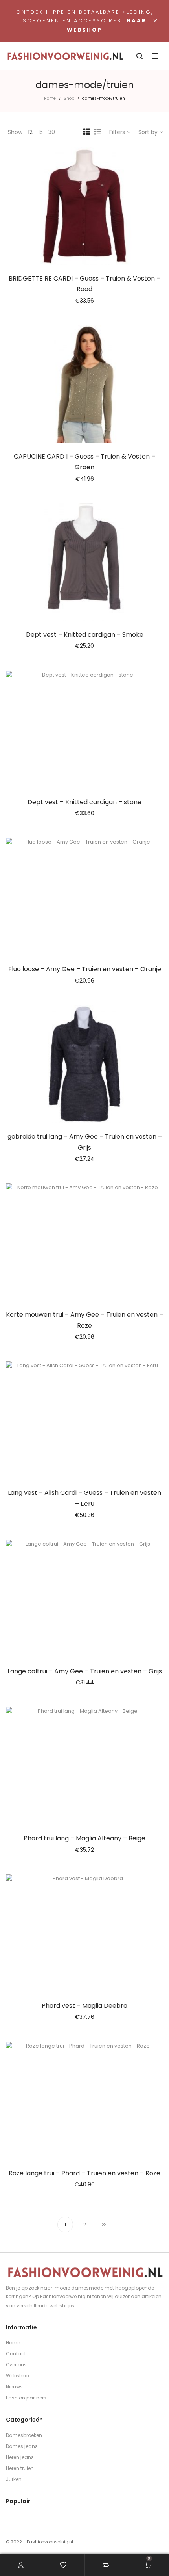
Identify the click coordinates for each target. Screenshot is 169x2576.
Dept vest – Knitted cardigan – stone (84, 802)
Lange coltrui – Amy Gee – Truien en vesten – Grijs (85, 1671)
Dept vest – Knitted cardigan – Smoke (85, 635)
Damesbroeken (24, 2435)
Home (50, 98)
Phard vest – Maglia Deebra (84, 2006)
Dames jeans (22, 2446)
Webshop (17, 2376)
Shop (69, 98)
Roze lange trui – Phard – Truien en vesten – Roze (84, 2173)
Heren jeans (20, 2457)
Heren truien (20, 2468)
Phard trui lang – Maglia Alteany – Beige (84, 1838)
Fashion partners (26, 2398)
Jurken (14, 2479)
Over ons (16, 2365)
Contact (16, 2354)
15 (40, 132)
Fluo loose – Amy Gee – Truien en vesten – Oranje (85, 969)
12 (30, 132)
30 (52, 132)
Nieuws (14, 2387)
